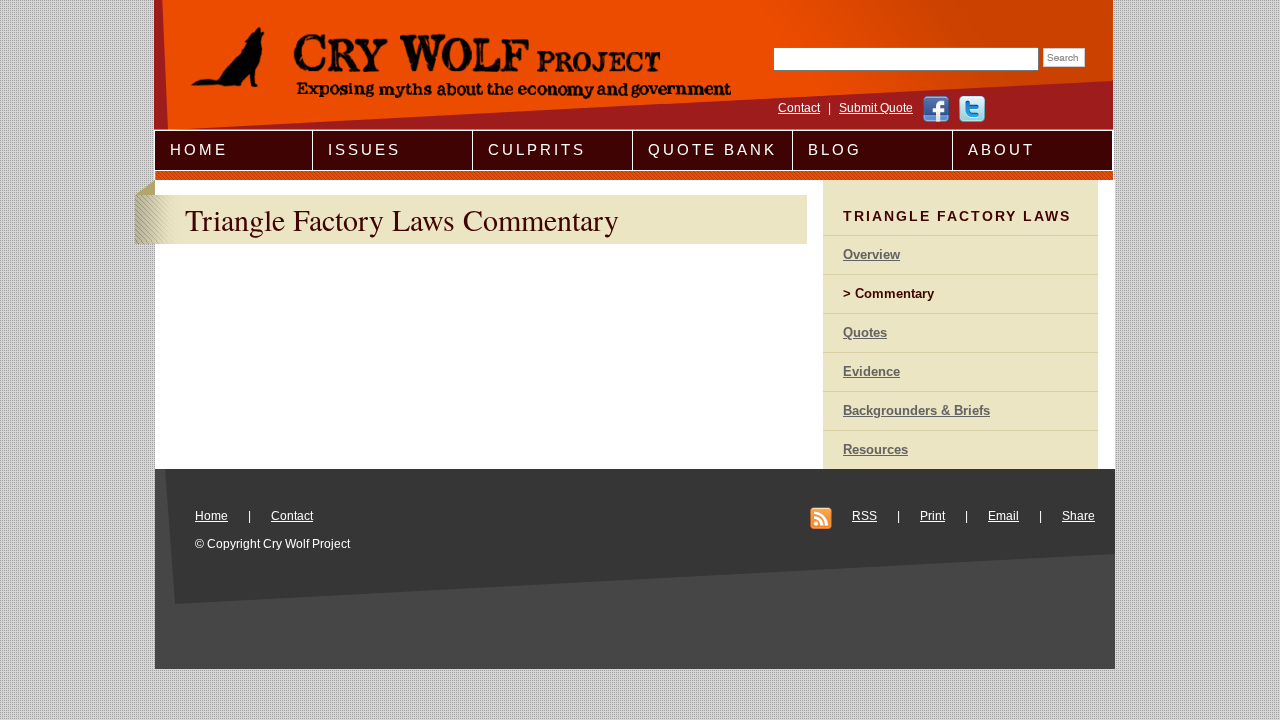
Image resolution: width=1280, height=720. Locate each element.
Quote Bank (712, 149)
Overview (871, 254)
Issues (364, 149)
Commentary (894, 293)
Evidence (871, 371)
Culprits (537, 149)
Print (932, 516)
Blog (835, 149)
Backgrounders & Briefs (916, 410)
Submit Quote (876, 108)
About (1001, 149)
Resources (875, 449)
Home (199, 149)
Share (1078, 516)
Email (1003, 516)
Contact (799, 108)
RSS (864, 516)
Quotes (865, 332)
